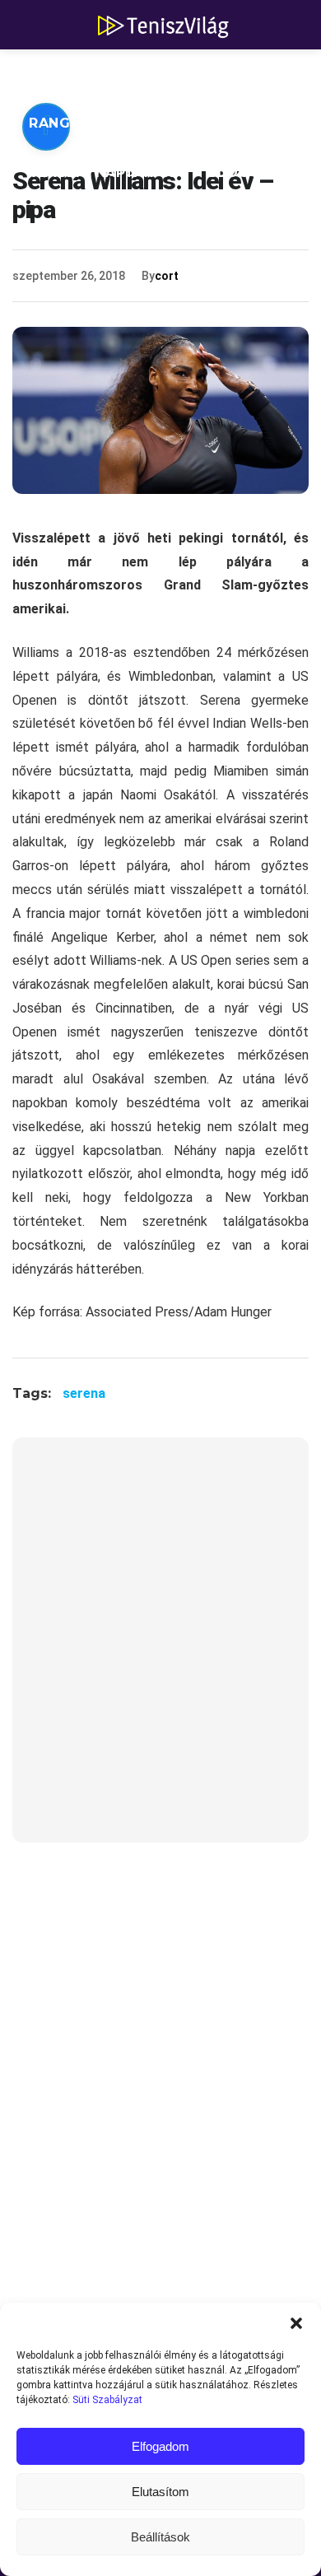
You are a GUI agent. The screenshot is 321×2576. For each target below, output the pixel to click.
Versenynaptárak (102, 172)
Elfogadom (160, 2446)
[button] (296, 2323)
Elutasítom (160, 2492)
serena (84, 1393)
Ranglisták (76, 123)
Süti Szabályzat (107, 2400)
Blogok (240, 172)
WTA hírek (181, 74)
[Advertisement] (160, 1650)
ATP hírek (67, 74)
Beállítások (160, 2537)
